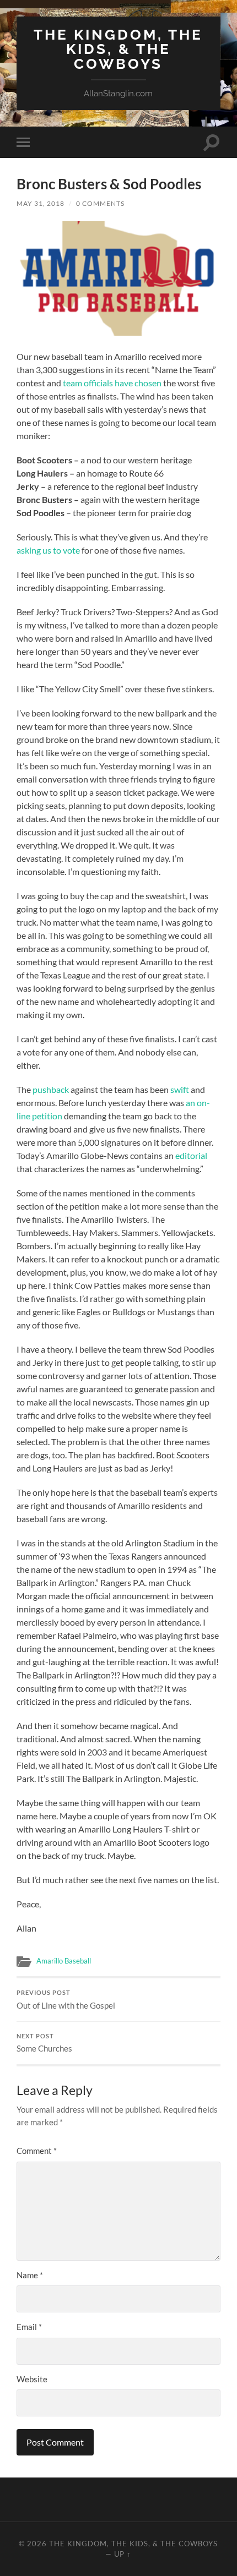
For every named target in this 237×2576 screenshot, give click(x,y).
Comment (37, 2151)
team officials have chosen (112, 383)
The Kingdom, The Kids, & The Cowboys (118, 49)
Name (30, 2275)
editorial (191, 1155)
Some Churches (44, 2043)
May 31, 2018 (41, 203)
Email (29, 2327)
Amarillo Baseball (64, 1961)
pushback (50, 1089)
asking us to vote (48, 550)
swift (180, 1089)
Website (32, 2379)
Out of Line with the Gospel (66, 2000)
